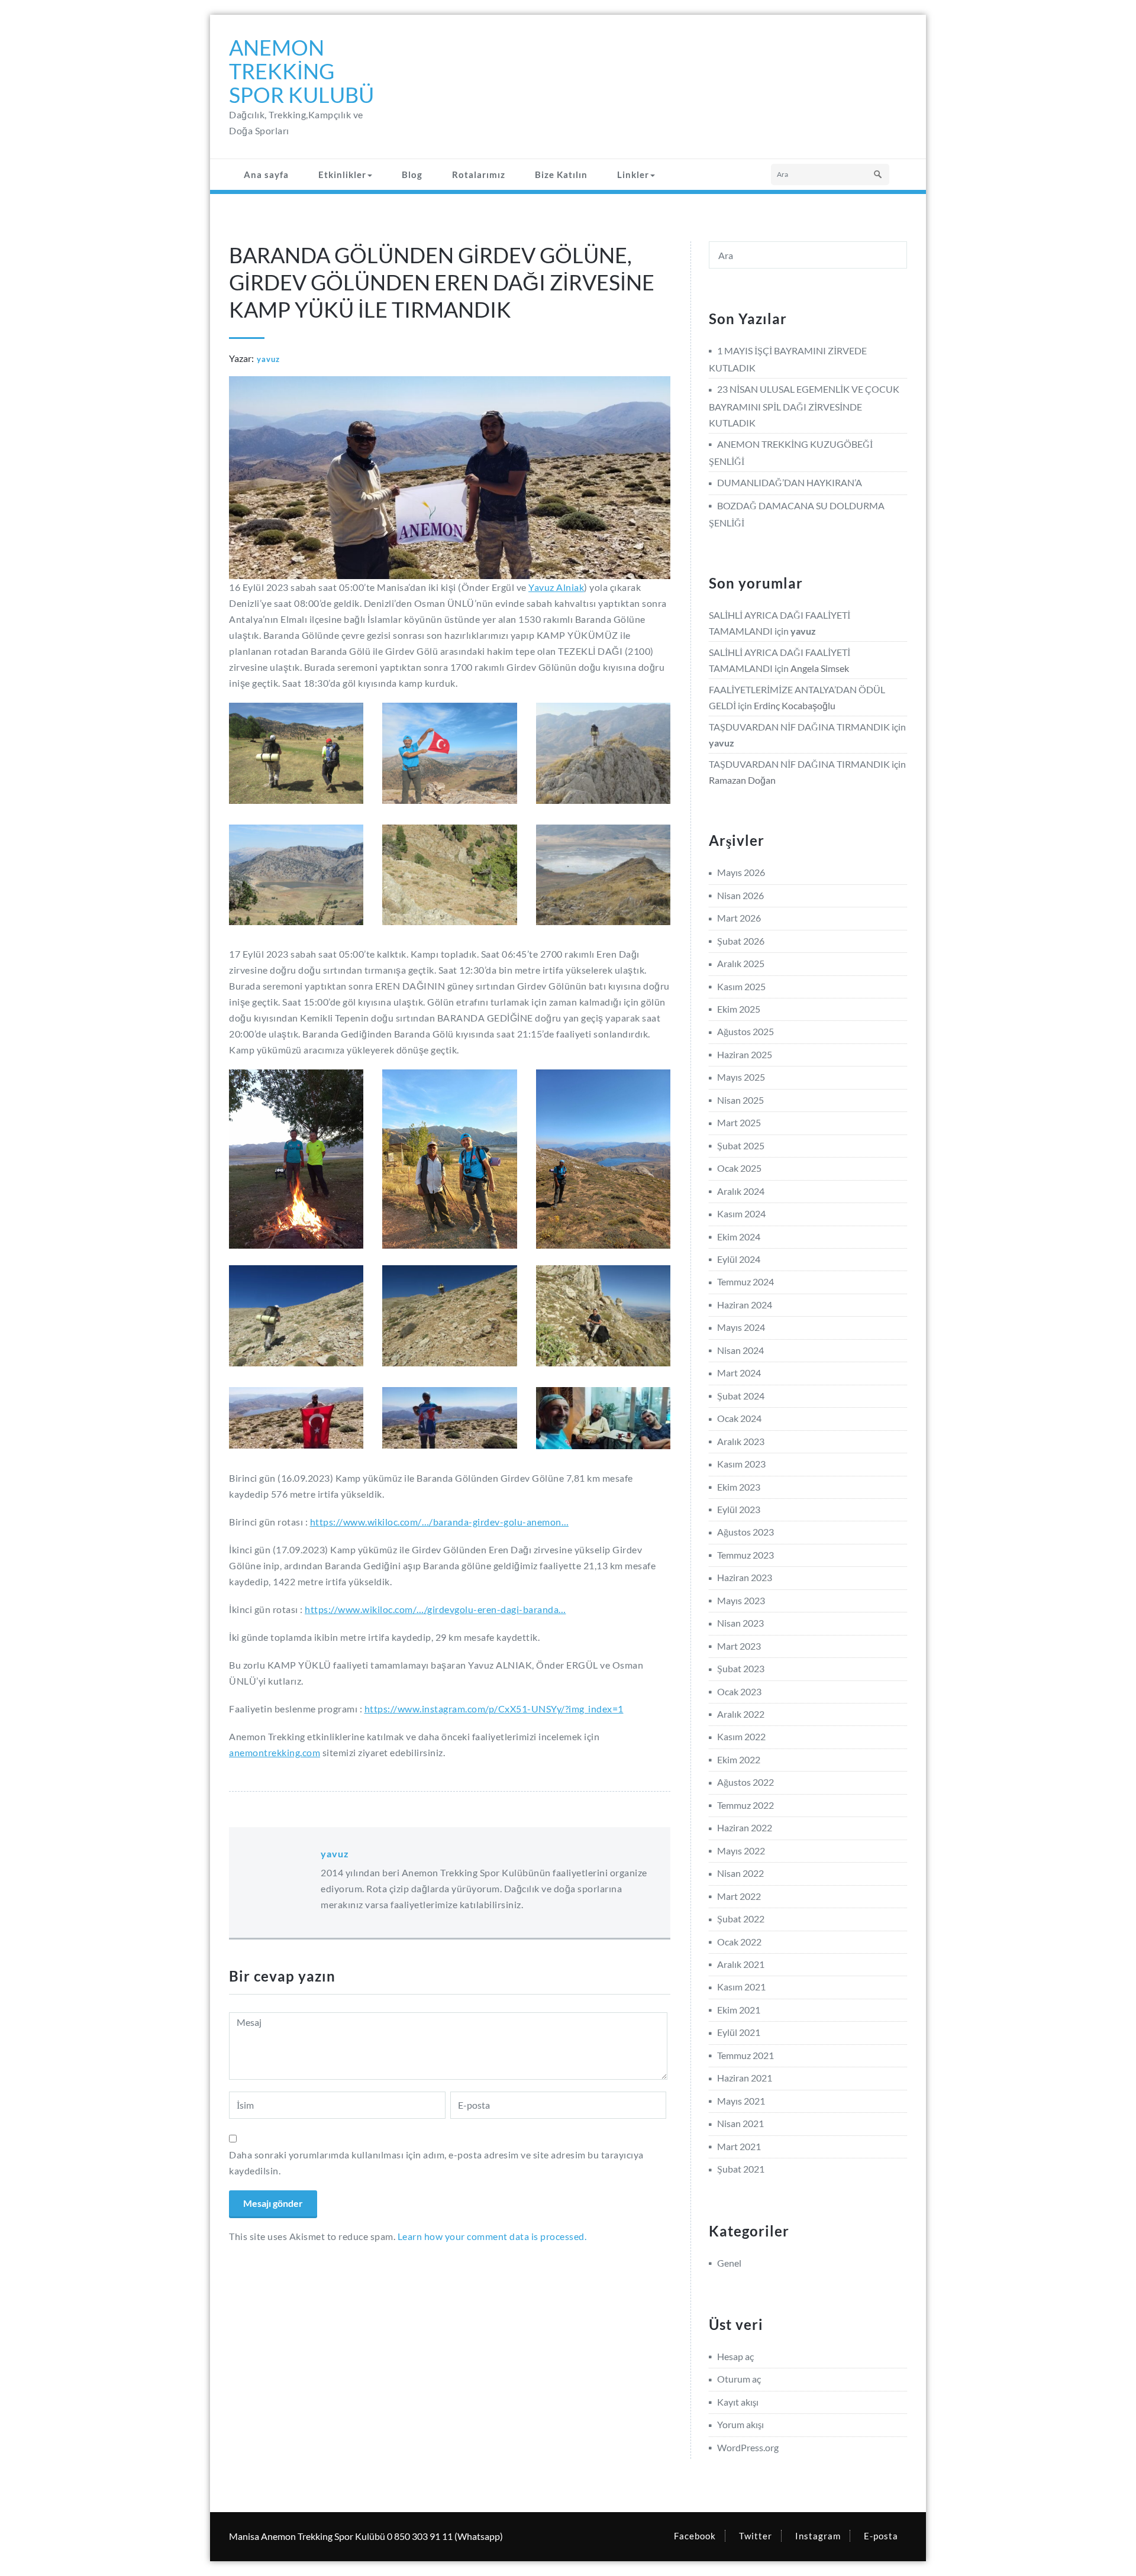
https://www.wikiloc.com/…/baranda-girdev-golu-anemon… (440, 1522)
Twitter (756, 2536)
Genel (729, 2263)
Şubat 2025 (741, 1145)
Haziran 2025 (745, 1054)
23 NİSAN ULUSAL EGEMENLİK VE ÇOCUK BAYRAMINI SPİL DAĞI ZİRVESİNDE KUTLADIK (804, 405)
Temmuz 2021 (745, 2055)
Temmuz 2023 (745, 1555)
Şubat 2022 (741, 1919)
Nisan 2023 (740, 1623)
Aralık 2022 (741, 1714)
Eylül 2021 (739, 2032)
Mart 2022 (739, 1896)
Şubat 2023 (741, 1668)
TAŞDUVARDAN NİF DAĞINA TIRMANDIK (799, 727)
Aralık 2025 (741, 963)
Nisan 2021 (740, 2123)
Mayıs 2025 (741, 1077)
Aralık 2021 (741, 1964)
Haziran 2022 (745, 1827)
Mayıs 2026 (741, 872)
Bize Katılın (561, 174)
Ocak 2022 (739, 1942)
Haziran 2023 (745, 1577)
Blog (412, 174)
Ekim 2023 (739, 1487)
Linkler (633, 174)
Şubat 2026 (741, 941)
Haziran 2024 (745, 1305)
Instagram (818, 2536)
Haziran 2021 (745, 2078)
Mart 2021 (739, 2146)
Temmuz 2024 (745, 1281)
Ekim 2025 (739, 1009)
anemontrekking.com (275, 1752)
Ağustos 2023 (745, 1532)
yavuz (268, 359)
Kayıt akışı (738, 2402)
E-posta (881, 2536)
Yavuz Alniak (556, 587)
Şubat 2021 (741, 2169)
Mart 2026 (739, 918)
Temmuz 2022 (745, 1805)
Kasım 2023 (741, 1464)
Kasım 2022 (741, 1736)
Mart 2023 (739, 1646)
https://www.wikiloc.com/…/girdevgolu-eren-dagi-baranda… (435, 1609)
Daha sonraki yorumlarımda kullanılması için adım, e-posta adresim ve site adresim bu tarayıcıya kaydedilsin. (436, 2163)
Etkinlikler (342, 174)
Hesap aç (735, 2356)
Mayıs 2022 (741, 1851)
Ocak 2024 (739, 1418)
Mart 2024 (739, 1373)
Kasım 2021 (741, 1987)
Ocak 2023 (739, 1691)
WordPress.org (748, 2447)
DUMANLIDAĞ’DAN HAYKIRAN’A (790, 482)
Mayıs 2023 (741, 1600)
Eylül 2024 (739, 1259)
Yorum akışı (740, 2424)
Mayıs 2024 (741, 1327)
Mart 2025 (739, 1122)
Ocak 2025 (739, 1168)
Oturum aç (739, 2379)
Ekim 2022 (739, 1759)
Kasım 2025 (741, 986)
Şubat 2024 (741, 1396)
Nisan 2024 (740, 1350)
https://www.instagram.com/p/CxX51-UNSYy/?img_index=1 (494, 1709)
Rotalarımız (479, 174)
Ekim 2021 (739, 2010)
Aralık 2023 (741, 1441)
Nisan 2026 (740, 895)
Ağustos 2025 (745, 1031)
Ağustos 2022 (745, 1782)
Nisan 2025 (740, 1100)
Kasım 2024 (741, 1213)
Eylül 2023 (739, 1509)
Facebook (695, 2536)
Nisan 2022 (740, 1873)
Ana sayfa (266, 174)
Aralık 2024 (741, 1191)
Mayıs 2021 (741, 2101)
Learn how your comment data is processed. (492, 2236)
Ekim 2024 (739, 1237)
